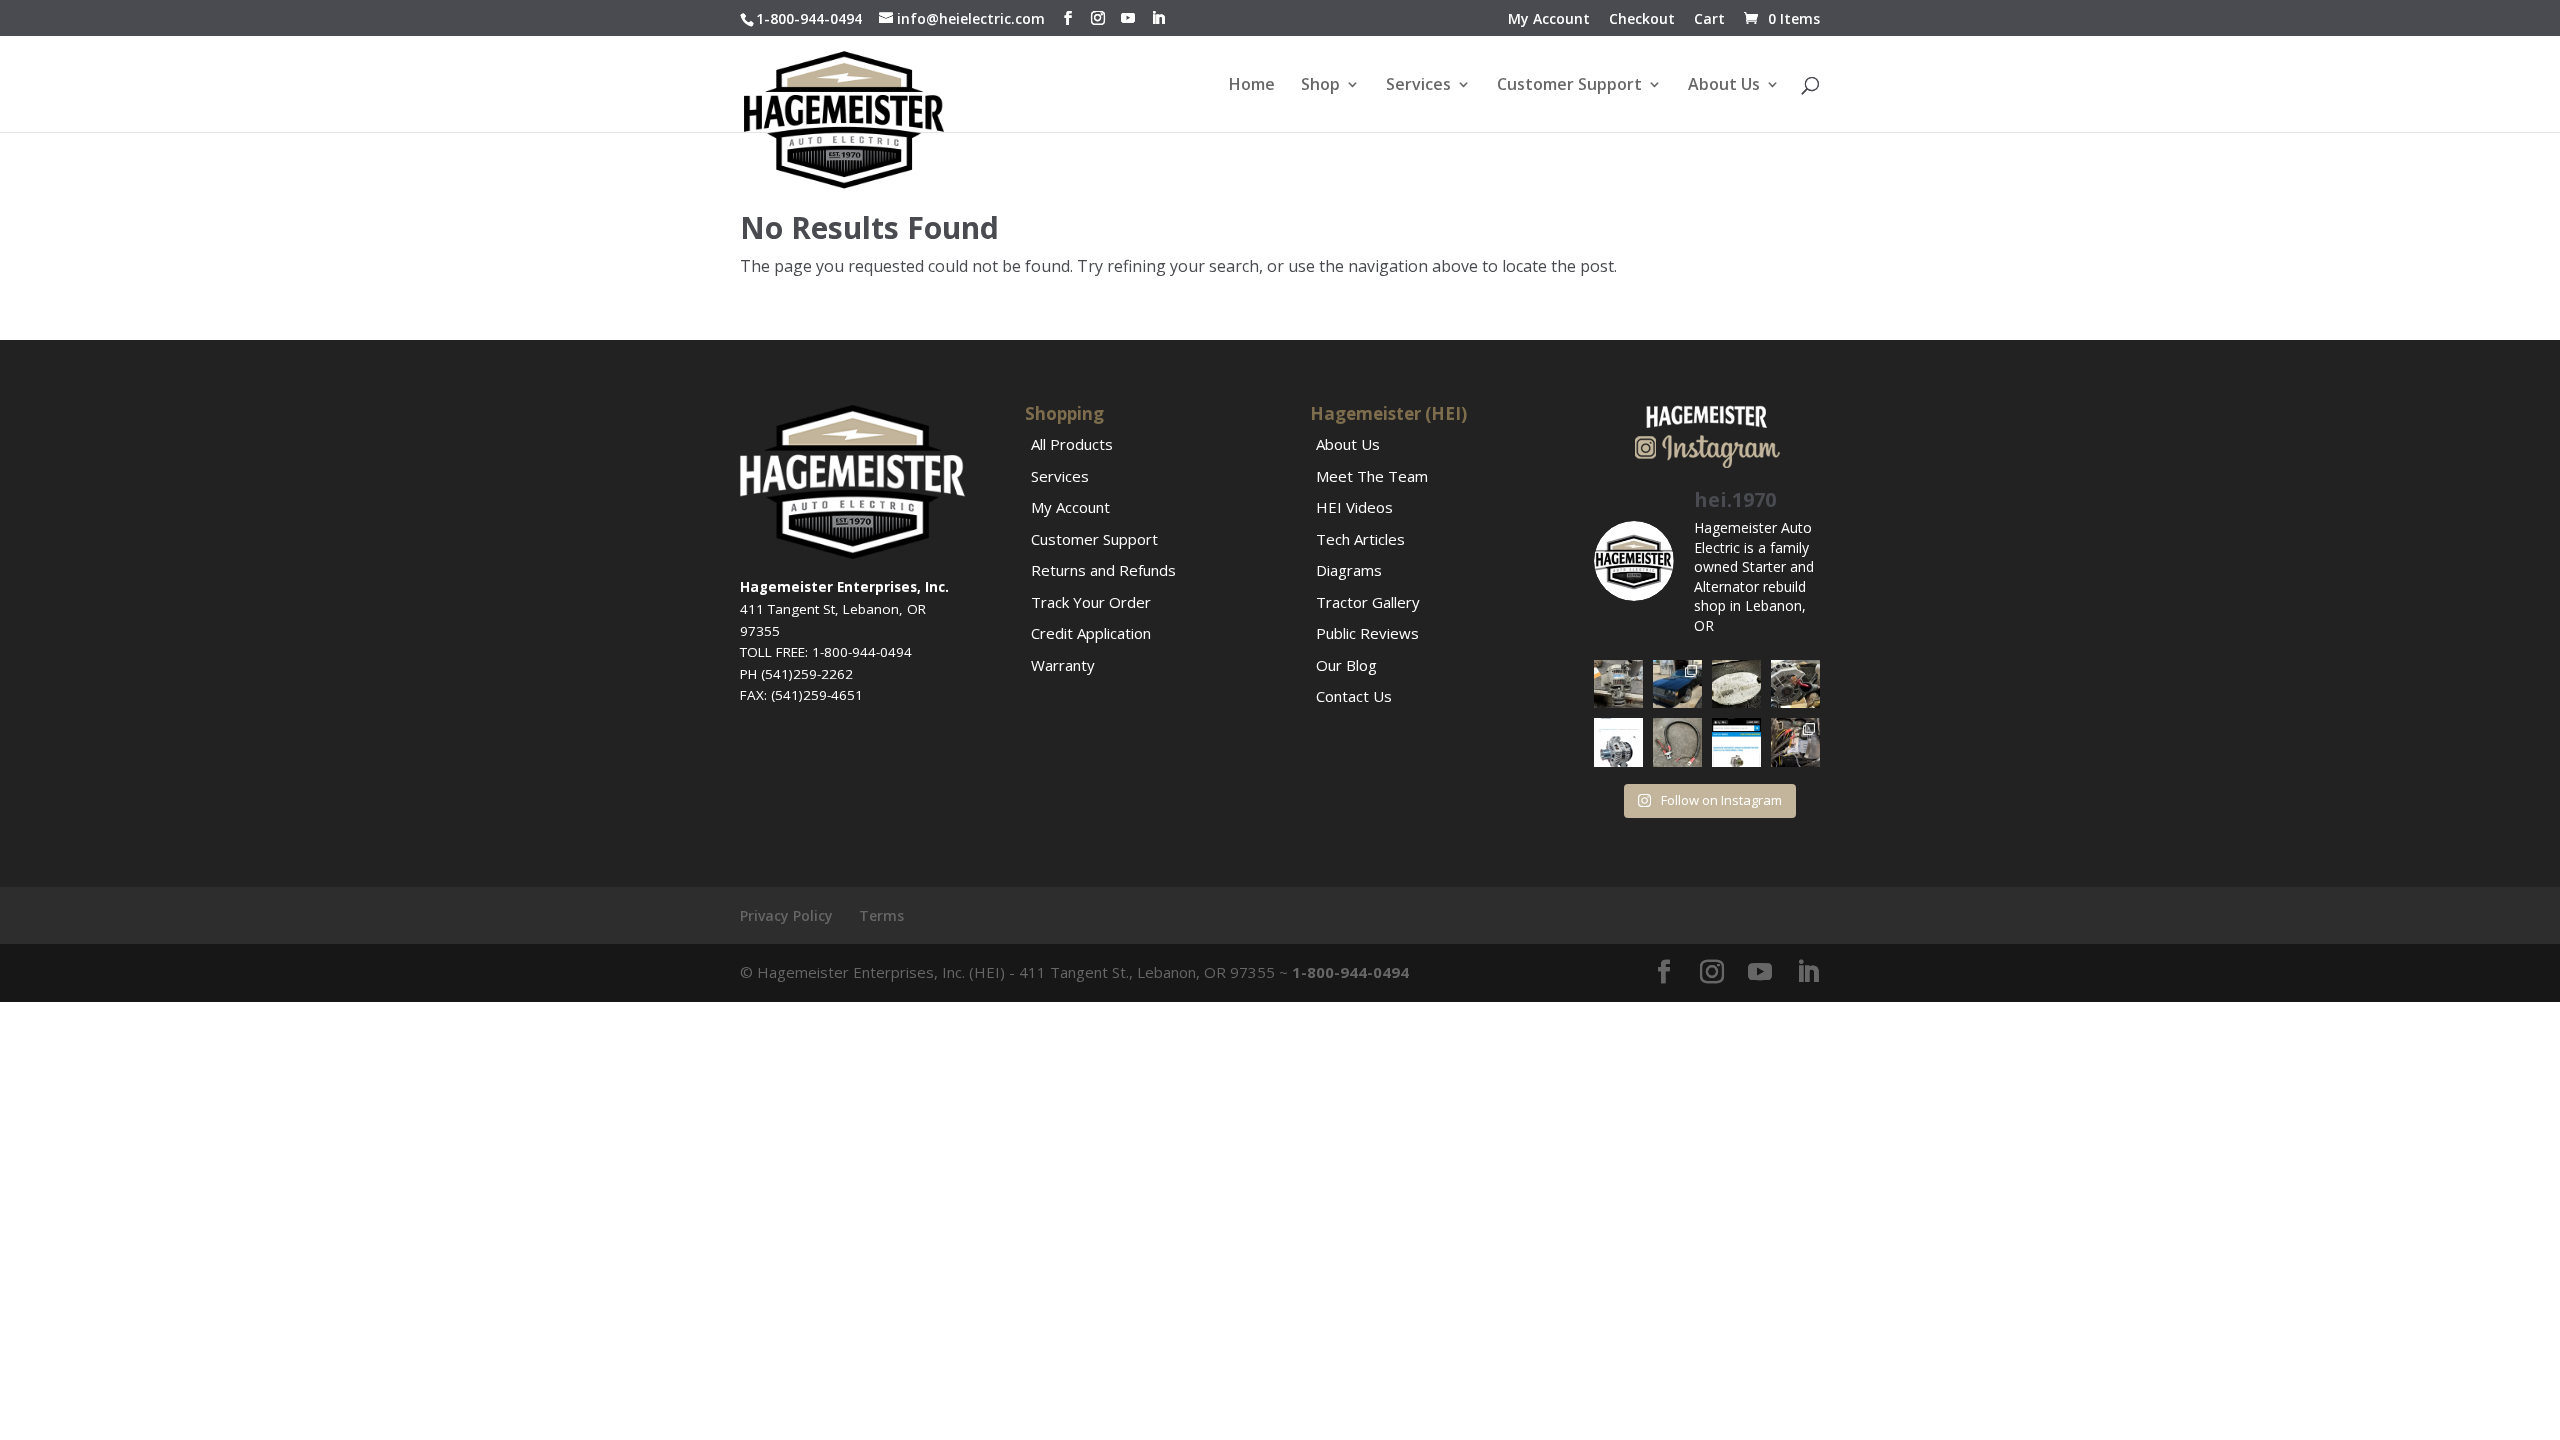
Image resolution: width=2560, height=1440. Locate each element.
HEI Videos (1354, 507)
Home (1252, 86)
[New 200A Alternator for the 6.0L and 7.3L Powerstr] (1618, 742)
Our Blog (1346, 665)
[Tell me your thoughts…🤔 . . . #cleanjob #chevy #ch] (1795, 684)
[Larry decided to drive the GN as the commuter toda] (1677, 684)
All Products (1072, 444)
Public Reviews (1367, 633)
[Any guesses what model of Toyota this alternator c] (1618, 684)
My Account (1549, 20)
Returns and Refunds (1103, 570)
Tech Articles (1360, 539)
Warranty (1063, 665)
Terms (881, 915)
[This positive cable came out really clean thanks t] (1677, 742)
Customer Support (1569, 86)
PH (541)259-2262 (796, 674)
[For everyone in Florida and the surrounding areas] (1736, 742)
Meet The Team (1372, 476)
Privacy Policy (786, 915)
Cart (1709, 20)
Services (1418, 86)
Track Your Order (1091, 602)
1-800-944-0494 (809, 18)
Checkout (1642, 20)
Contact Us (1354, 696)
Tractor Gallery (1368, 602)
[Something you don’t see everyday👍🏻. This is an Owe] (1736, 684)
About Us (1724, 86)
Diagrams (1349, 570)
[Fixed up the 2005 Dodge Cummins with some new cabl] (1795, 742)
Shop (1320, 86)
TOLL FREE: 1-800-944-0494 (826, 652)
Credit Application (1091, 633)
